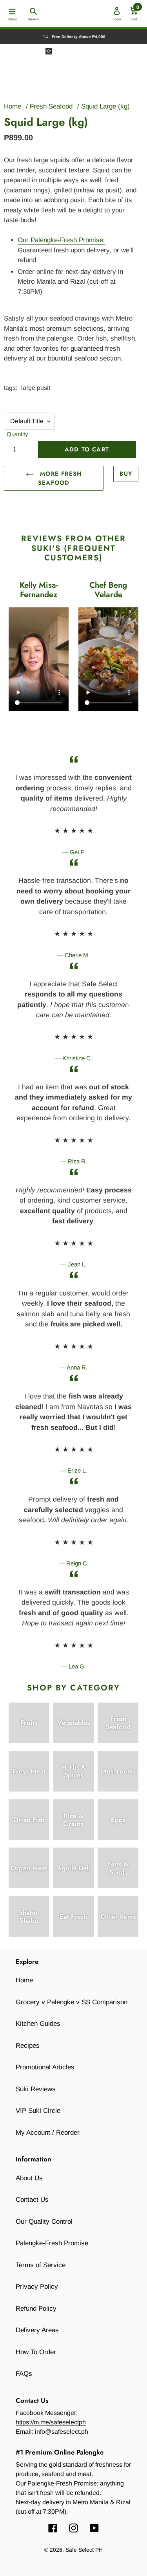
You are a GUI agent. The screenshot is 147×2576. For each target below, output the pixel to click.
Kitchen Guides (38, 2024)
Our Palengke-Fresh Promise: (61, 240)
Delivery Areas (37, 2330)
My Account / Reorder (48, 2133)
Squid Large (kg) (105, 106)
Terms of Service (41, 2265)
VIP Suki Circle (38, 2111)
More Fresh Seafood (60, 478)
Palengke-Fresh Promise (52, 2243)
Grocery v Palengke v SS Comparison (72, 2002)
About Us (29, 2178)
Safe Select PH (84, 2550)
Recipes (28, 2046)
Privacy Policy (37, 2287)
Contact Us (32, 2200)
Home (13, 106)
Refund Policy (36, 2309)
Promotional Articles (45, 2067)
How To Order (36, 2352)
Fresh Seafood (51, 106)
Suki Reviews (36, 2089)
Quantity (17, 434)
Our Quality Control (44, 2222)
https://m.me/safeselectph (51, 2422)
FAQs (24, 2374)
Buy (126, 474)
